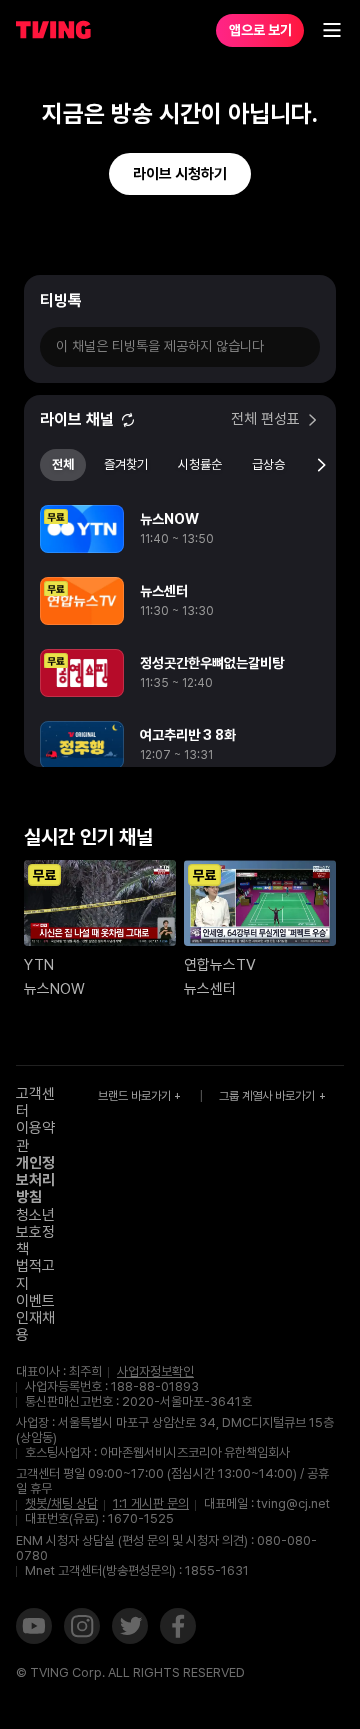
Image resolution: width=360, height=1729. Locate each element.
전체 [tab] (63, 464)
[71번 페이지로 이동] (22, 842)
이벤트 (35, 1301)
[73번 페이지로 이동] (48, 842)
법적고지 (35, 1274)
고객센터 (35, 1102)
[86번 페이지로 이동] (217, 842)
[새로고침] (128, 420)
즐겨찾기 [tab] (126, 464)
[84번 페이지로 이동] (191, 842)
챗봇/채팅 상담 (61, 1504)
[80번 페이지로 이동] (139, 842)
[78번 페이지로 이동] (113, 842)
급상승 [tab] (268, 464)
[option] (180, 529)
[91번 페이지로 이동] (282, 842)
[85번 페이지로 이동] (204, 842)
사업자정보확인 (155, 1372)
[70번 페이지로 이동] (9, 842)
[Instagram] (82, 1628)
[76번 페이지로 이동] (87, 842)
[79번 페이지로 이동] (126, 842)
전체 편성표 (265, 419)
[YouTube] (34, 1628)
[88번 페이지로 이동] (243, 842)
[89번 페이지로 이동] (256, 842)
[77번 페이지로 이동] (100, 842)
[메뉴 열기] (332, 30)
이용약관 (35, 1136)
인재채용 (35, 1326)
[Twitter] (130, 1628)
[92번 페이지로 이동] (295, 842)
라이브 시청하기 (180, 174)
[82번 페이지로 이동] (165, 842)
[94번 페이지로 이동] (321, 842)
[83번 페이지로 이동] (178, 842)
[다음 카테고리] (321, 465)
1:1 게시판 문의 (151, 1503)
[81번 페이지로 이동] (152, 842)
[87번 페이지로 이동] (230, 842)
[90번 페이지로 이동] (269, 842)
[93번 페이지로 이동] (308, 842)
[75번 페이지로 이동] (74, 842)
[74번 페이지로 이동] (61, 842)
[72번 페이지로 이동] (35, 842)
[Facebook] (178, 1628)
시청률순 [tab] (200, 464)
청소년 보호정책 (35, 1232)
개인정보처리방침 (35, 1180)
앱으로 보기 (260, 30)
